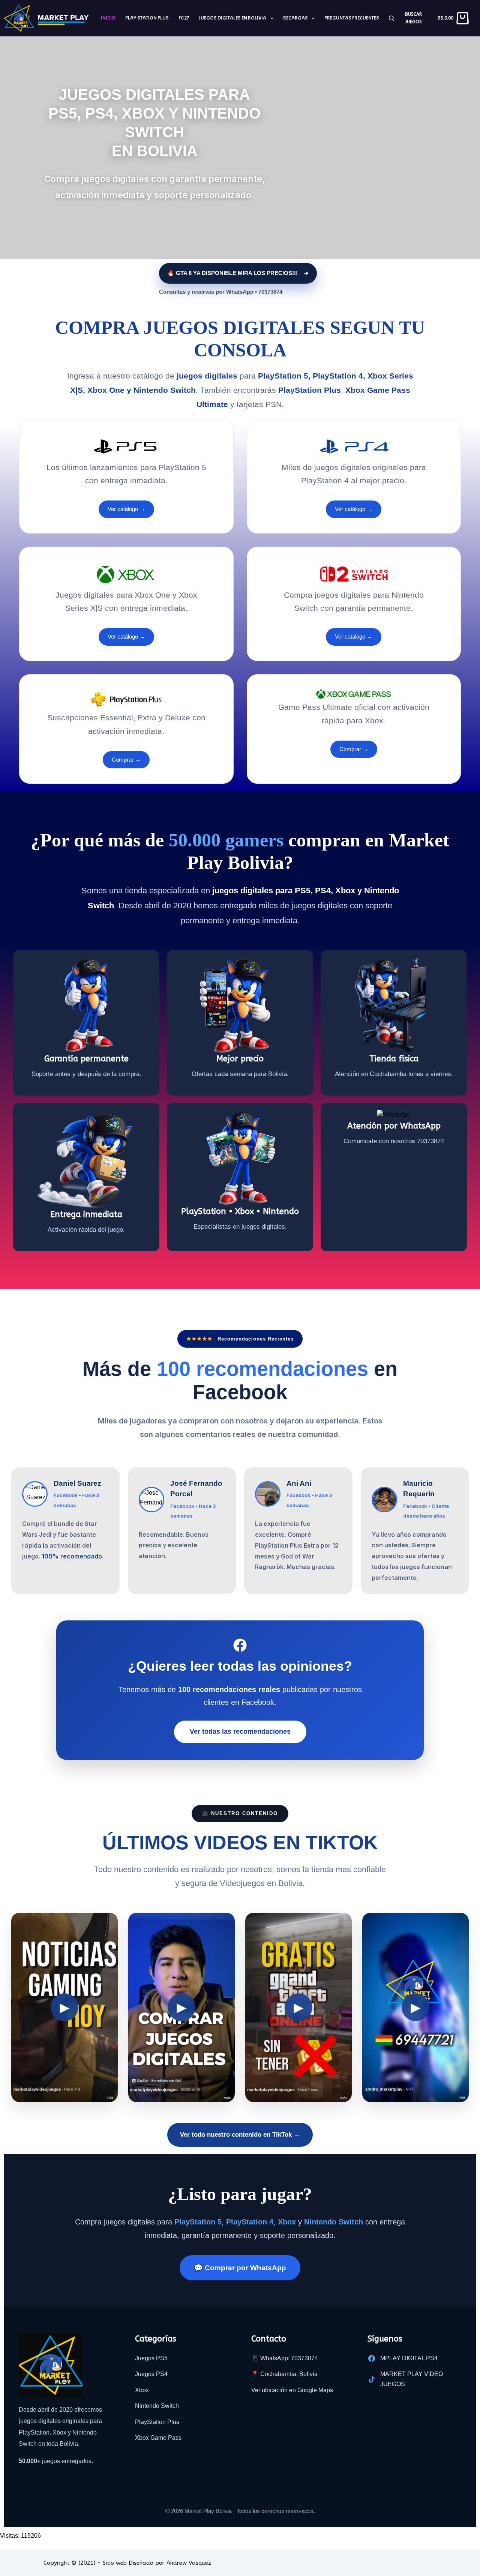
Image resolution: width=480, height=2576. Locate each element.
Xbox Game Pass (158, 2438)
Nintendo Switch (157, 2406)
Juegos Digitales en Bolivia (232, 18)
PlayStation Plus (157, 2422)
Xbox (142, 2390)
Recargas (295, 18)
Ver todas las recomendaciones (240, 1731)
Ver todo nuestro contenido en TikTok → (240, 2135)
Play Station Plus (147, 18)
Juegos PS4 (151, 2374)
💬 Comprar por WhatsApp (240, 2268)
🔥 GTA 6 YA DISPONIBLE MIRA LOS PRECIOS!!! (232, 273)
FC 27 (184, 18)
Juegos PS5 (151, 2358)
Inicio (108, 18)
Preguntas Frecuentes (352, 18)
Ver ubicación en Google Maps (292, 2390)
